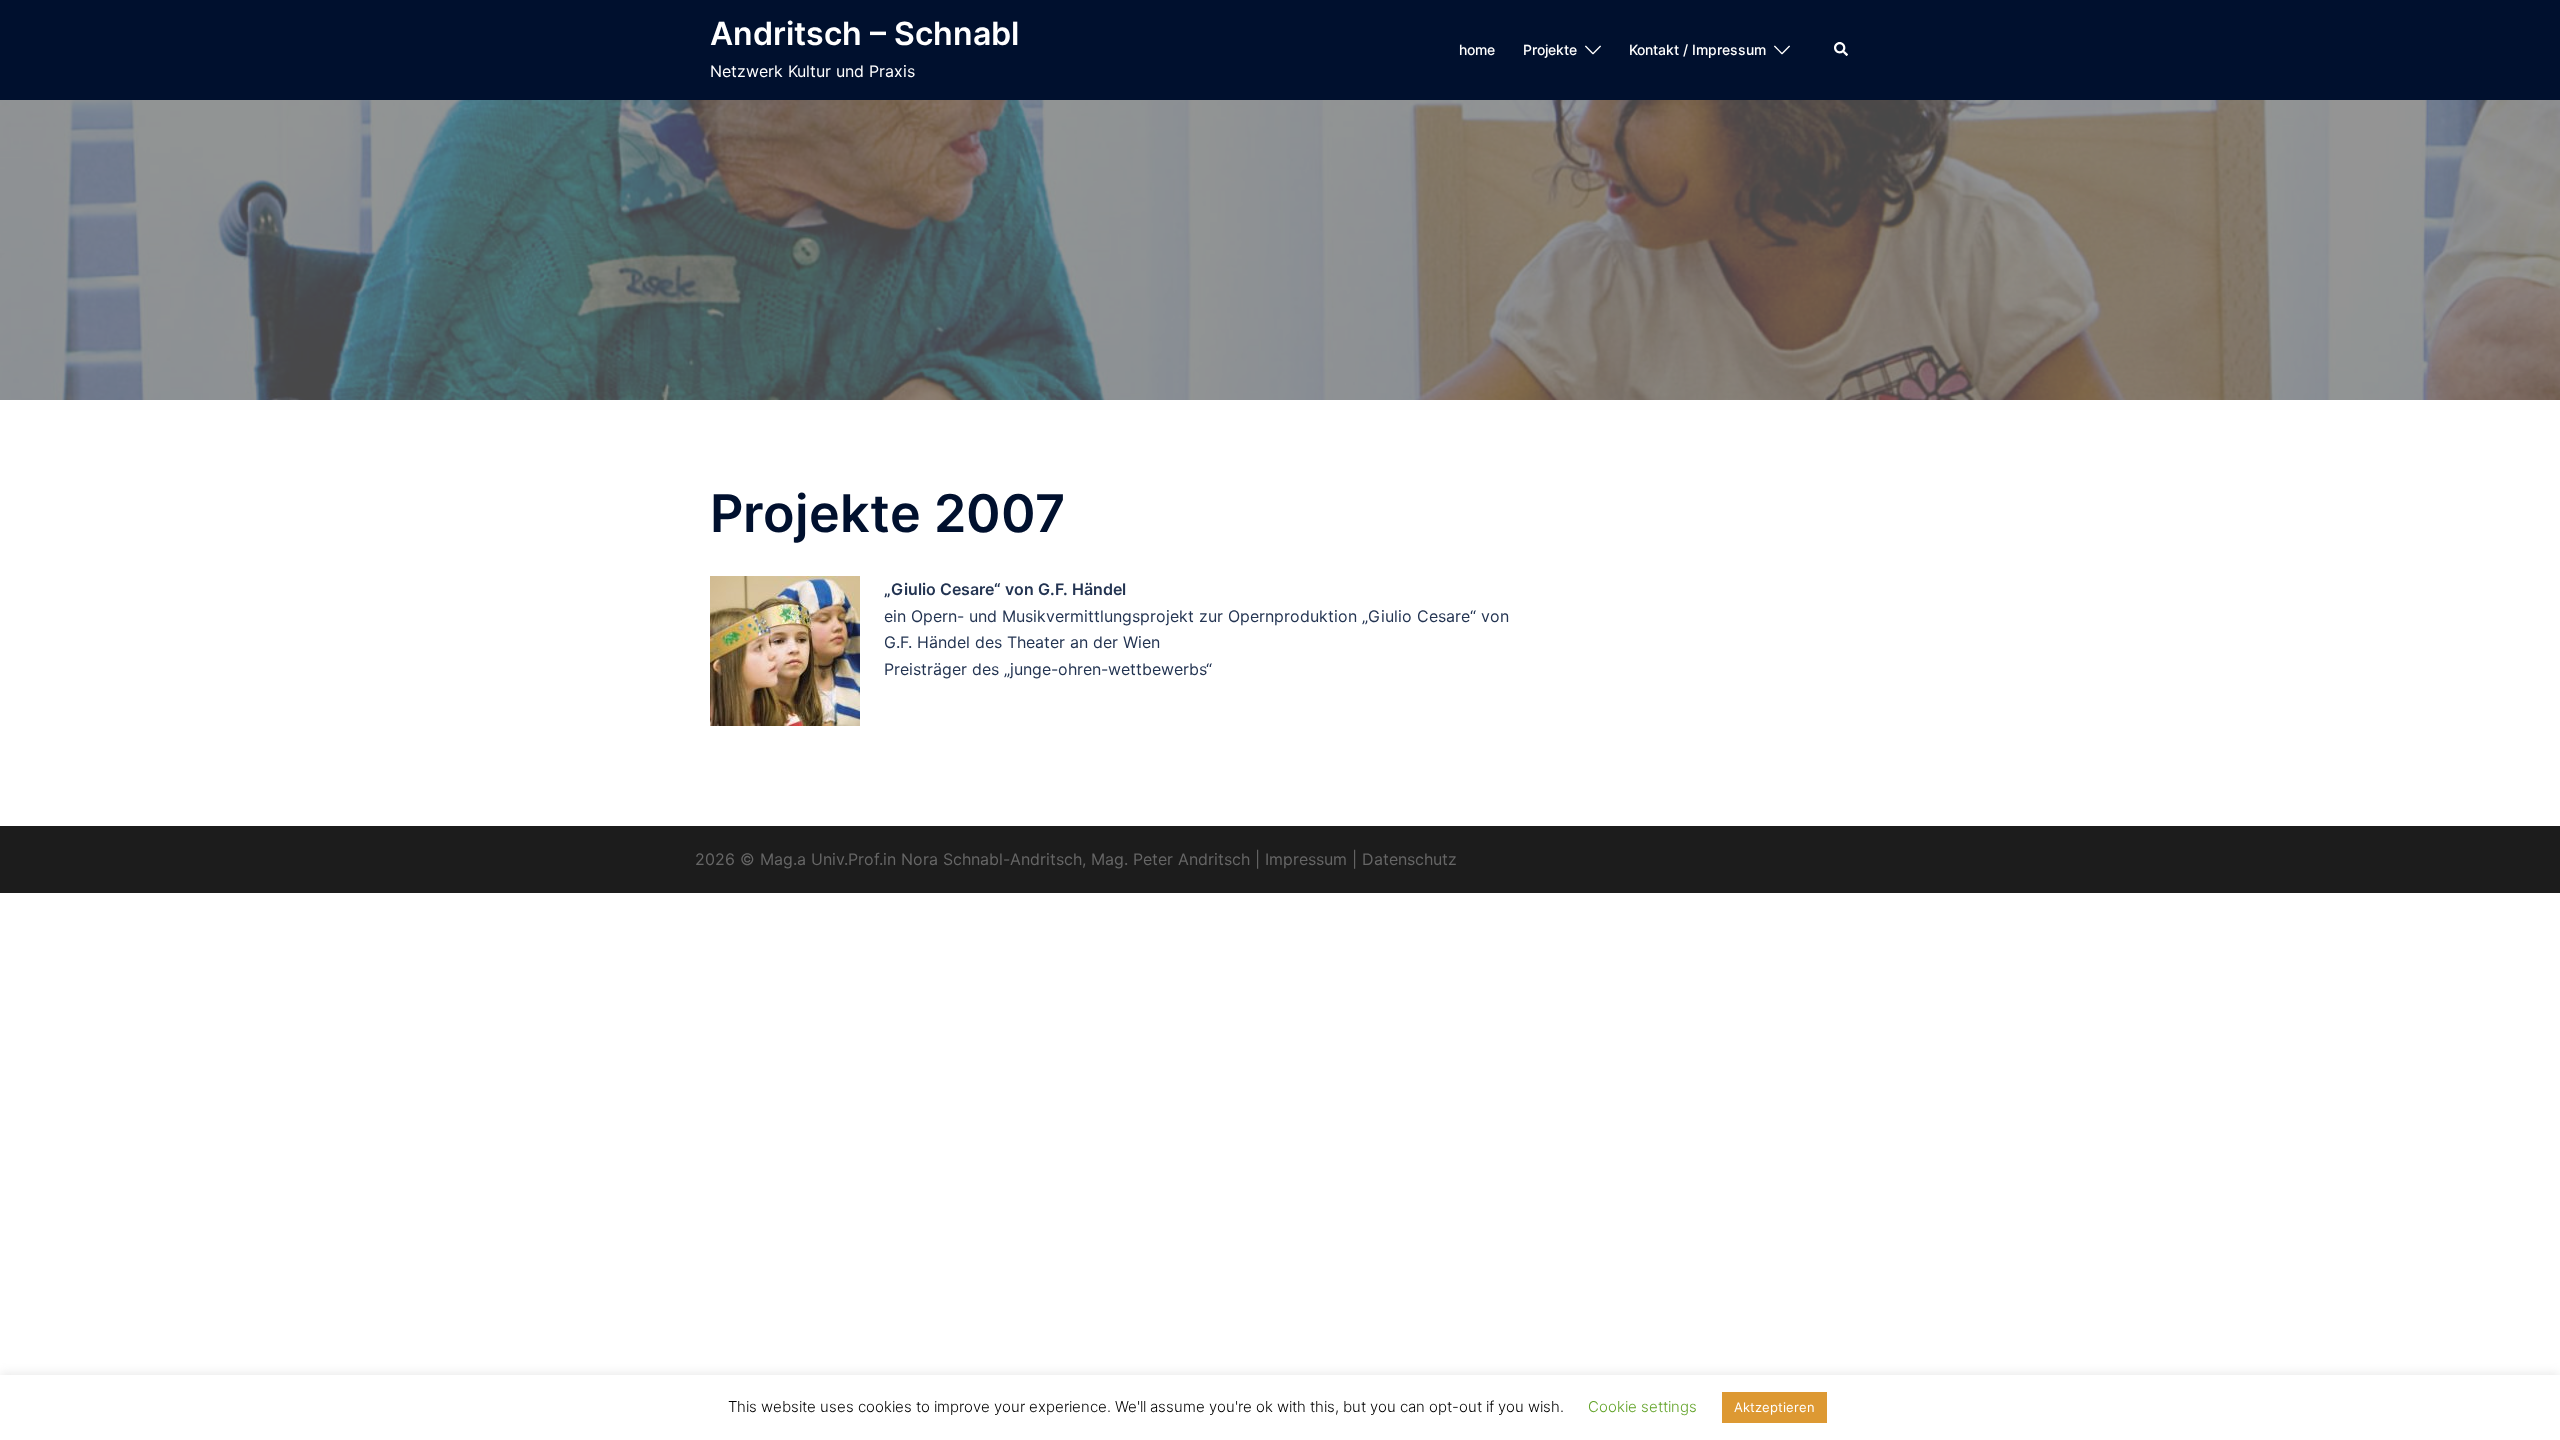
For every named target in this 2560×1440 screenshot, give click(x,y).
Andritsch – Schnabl (864, 33)
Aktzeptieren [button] (1774, 1407)
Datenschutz (1409, 859)
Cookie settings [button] (1642, 1406)
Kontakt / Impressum (1697, 49)
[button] (1842, 50)
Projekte (1550, 49)
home (1477, 49)
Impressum (1306, 859)
